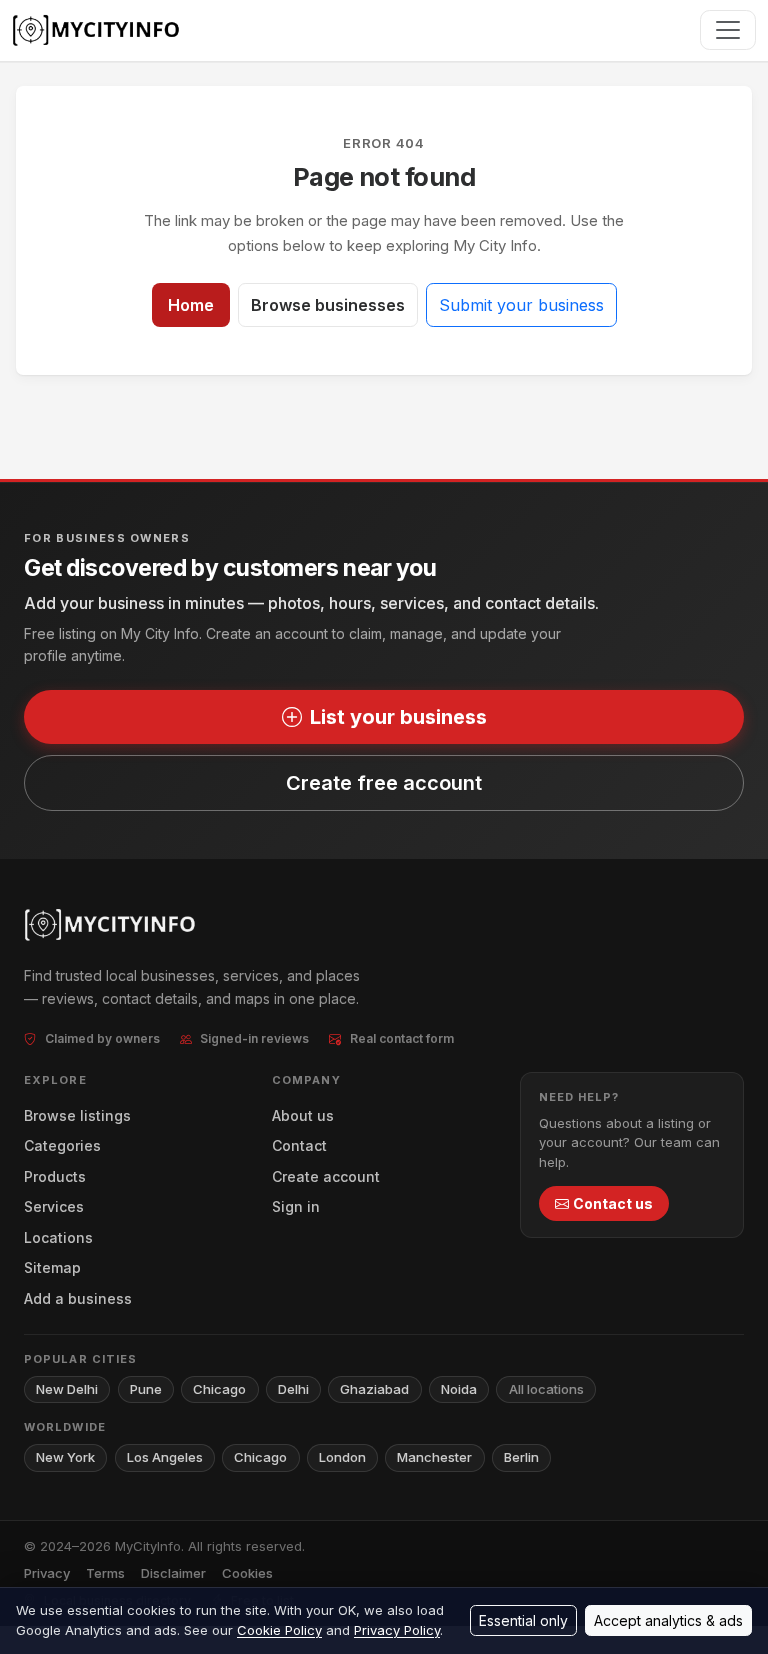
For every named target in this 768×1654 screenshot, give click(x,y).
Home (191, 305)
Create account (326, 1176)
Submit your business (521, 305)
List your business (398, 717)
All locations (546, 1389)
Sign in (296, 1206)
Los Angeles (165, 1457)
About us (303, 1115)
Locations (58, 1237)
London (342, 1457)
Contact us (613, 1203)
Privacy (47, 1573)
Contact (299, 1145)
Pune (146, 1389)
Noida (459, 1389)
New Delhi (67, 1389)
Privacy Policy (397, 1630)
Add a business (78, 1298)
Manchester (434, 1457)
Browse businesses (328, 305)
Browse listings (77, 1115)
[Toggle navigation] (728, 30)
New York (65, 1457)
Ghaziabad (374, 1389)
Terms (105, 1573)
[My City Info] (98, 30)
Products (55, 1176)
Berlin (521, 1457)
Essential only (523, 1620)
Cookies (247, 1573)
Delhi (293, 1389)
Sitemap (52, 1267)
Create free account (384, 783)
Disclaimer (173, 1573)
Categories (62, 1145)
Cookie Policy (279, 1630)
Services (54, 1206)
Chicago (219, 1389)
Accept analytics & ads (668, 1620)
